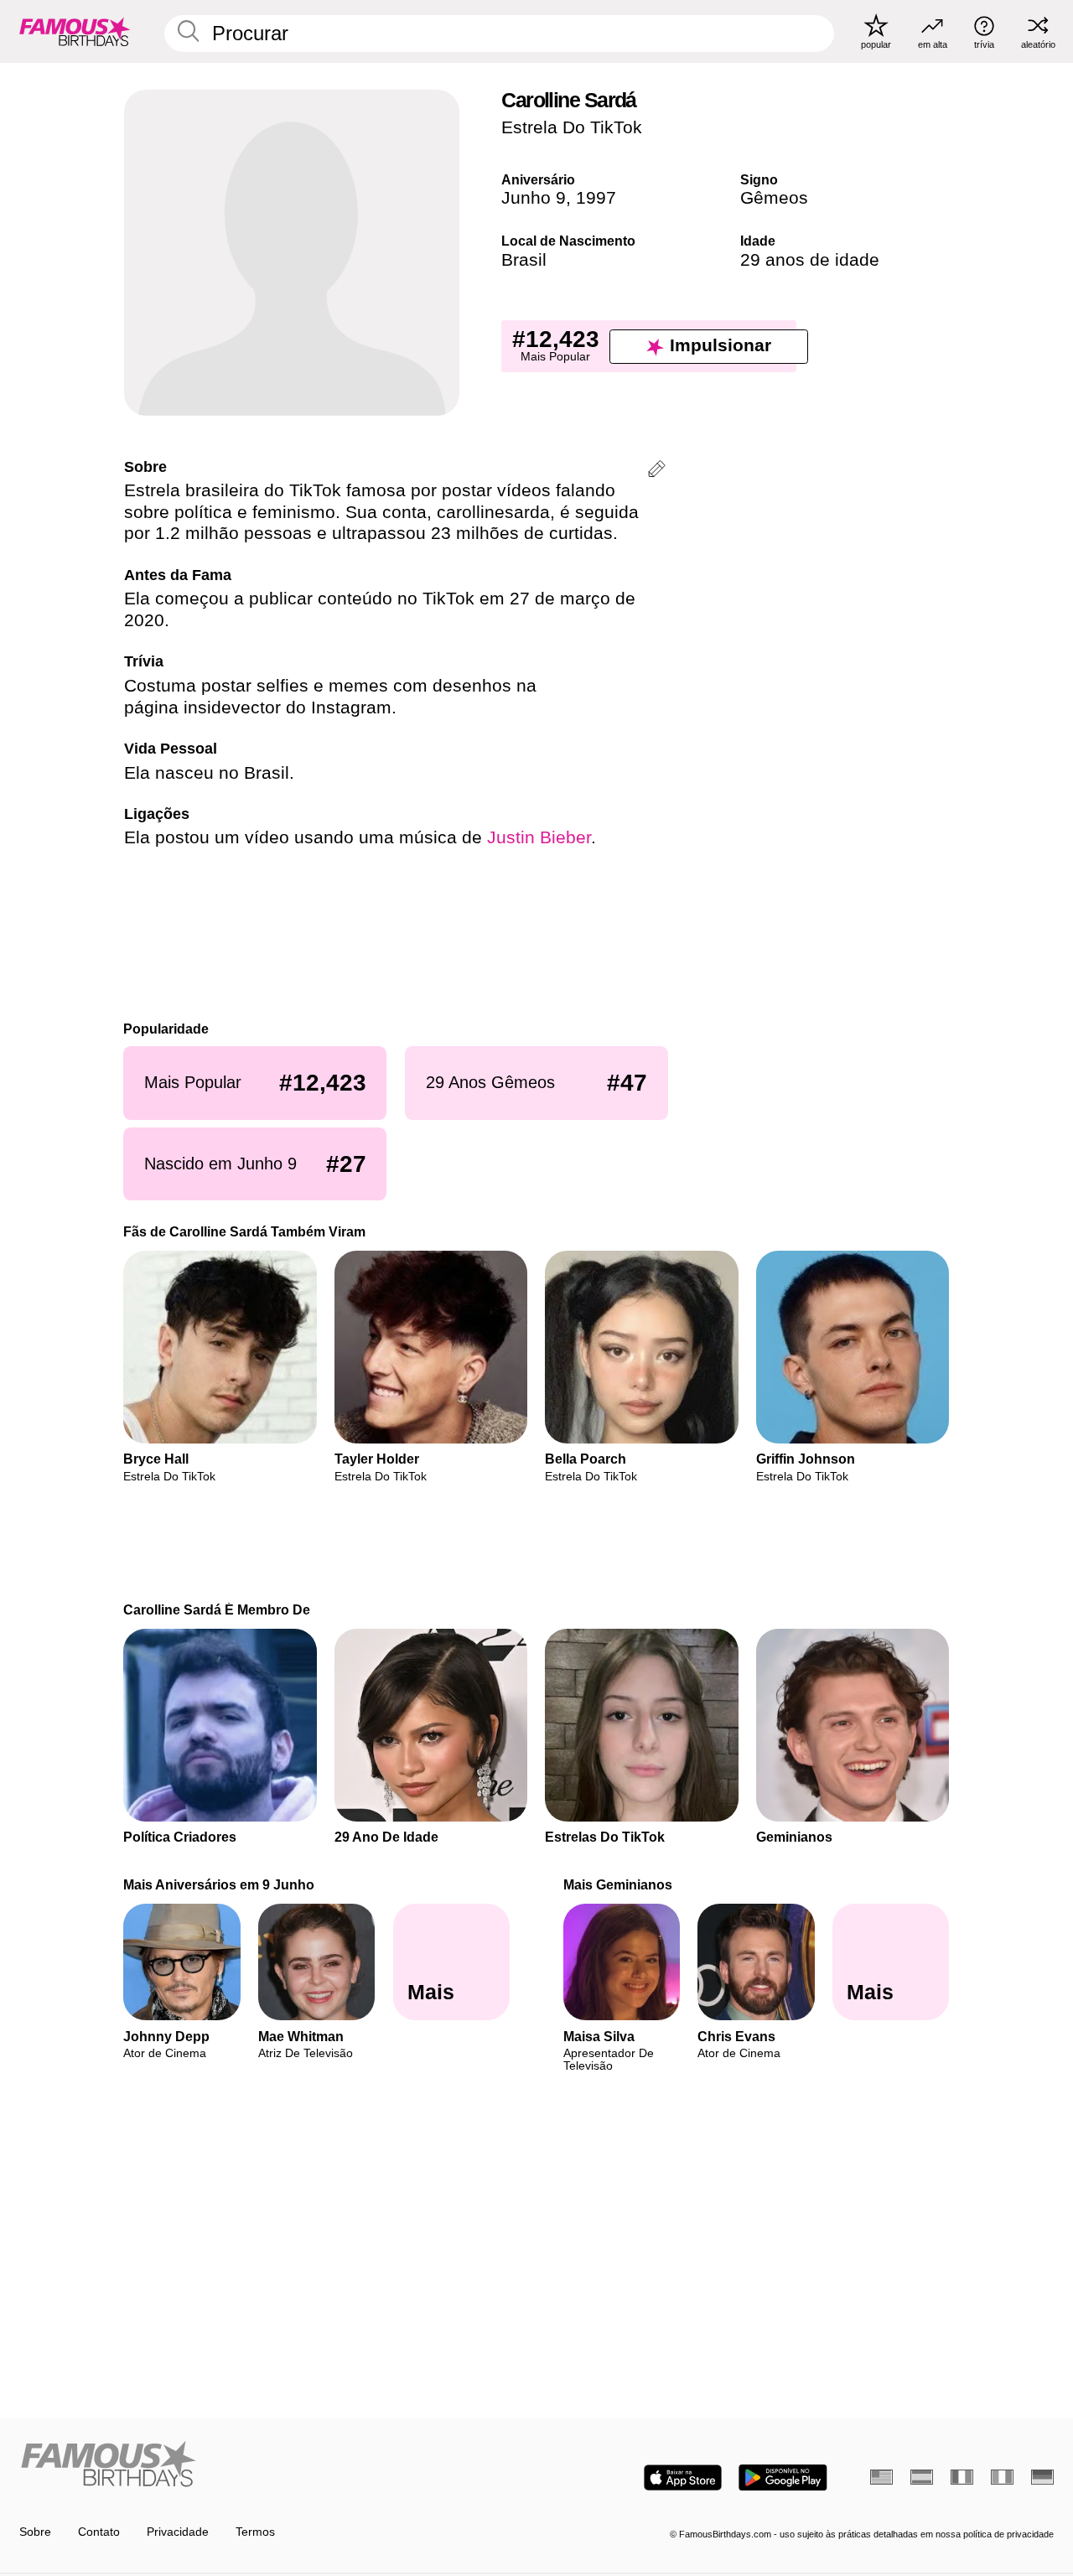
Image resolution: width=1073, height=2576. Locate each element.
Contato (99, 2532)
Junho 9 (534, 198)
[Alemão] (1042, 2477)
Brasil (524, 260)
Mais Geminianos (618, 1884)
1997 (596, 198)
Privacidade (178, 2532)
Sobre (35, 2532)
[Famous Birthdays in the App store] (683, 2478)
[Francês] (962, 2477)
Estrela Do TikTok (572, 127)
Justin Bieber (539, 837)
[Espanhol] (922, 2477)
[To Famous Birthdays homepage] (75, 31)
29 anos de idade (810, 260)
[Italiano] (1002, 2477)
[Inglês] (881, 2477)
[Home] (273, 2465)
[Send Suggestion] (657, 472)
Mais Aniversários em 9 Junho (220, 1884)
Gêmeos (774, 198)
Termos (255, 2532)
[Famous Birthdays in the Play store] (783, 2478)
